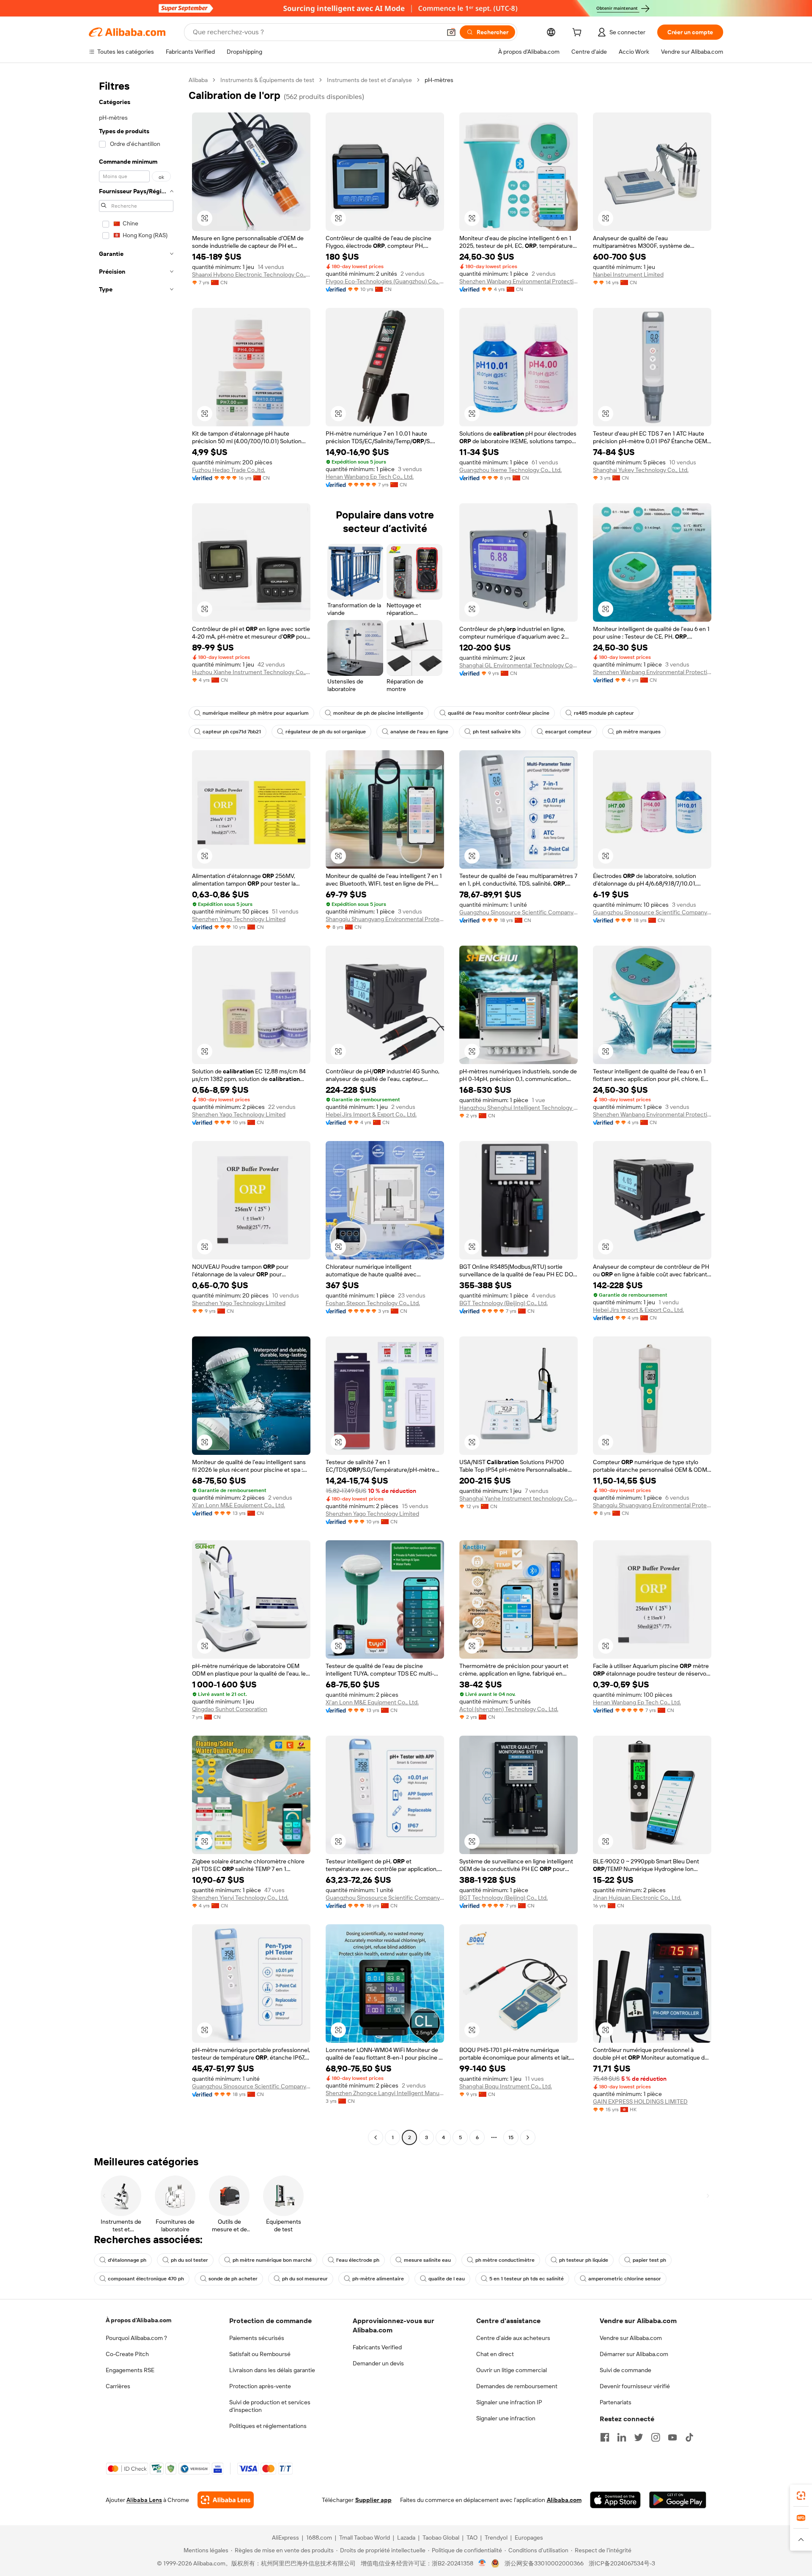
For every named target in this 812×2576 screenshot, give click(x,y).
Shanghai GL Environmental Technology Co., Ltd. (518, 665)
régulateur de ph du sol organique (326, 732)
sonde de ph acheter (233, 2279)
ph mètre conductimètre (505, 2260)
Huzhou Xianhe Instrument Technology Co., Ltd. (251, 672)
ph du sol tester (189, 2260)
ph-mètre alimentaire (378, 2279)
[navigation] (136, 1110)
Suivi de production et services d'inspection (270, 2406)
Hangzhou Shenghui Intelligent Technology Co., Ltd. (518, 1108)
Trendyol (496, 2538)
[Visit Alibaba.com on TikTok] (689, 2437)
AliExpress (285, 2538)
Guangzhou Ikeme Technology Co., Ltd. (510, 470)
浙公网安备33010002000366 (544, 2563)
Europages (529, 2538)
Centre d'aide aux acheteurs (513, 2338)
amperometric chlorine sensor (625, 2279)
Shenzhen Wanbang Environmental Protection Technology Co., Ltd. (518, 281)
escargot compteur (568, 732)
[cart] (579, 33)
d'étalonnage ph (127, 2260)
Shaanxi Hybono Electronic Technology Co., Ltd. (251, 274)
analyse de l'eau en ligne (419, 732)
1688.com (319, 2538)
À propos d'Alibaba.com (139, 2320)
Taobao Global (441, 2538)
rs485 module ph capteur (604, 713)
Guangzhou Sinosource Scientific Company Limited (518, 912)
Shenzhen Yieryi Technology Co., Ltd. (240, 1898)
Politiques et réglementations (268, 2426)
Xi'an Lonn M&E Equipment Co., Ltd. (239, 1505)
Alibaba (198, 80)
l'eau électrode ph (358, 2260)
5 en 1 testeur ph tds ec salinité (527, 2279)
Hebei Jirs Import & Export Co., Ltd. (371, 1114)
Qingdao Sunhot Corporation (230, 1709)
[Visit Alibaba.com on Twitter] (639, 2437)
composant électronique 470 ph (146, 2279)
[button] (451, 32)
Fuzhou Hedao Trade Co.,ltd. (229, 470)
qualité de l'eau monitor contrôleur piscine (499, 713)
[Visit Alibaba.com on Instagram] (656, 2437)
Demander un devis (378, 2363)
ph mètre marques (638, 732)
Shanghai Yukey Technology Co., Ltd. (641, 470)
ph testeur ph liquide (584, 2260)
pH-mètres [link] (439, 80)
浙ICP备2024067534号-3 (622, 2563)
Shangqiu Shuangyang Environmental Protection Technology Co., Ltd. (385, 919)
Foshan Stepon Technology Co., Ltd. (373, 1303)
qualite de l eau (447, 2279)
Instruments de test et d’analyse (369, 80)
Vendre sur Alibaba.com (631, 2338)
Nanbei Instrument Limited (628, 274)
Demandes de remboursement (517, 2386)
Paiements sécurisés (257, 2338)
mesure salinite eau (427, 2260)
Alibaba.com (564, 2500)
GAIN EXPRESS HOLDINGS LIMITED (640, 2101)
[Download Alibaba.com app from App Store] (615, 2500)
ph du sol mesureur (305, 2279)
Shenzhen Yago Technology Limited (239, 919)
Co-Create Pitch (127, 2354)
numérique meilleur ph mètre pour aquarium (256, 713)
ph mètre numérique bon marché (272, 2260)
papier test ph (649, 2260)
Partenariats (616, 2402)
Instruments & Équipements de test (267, 80)
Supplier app (373, 2500)
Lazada (406, 2538)
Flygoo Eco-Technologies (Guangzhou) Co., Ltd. (385, 281)
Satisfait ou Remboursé (260, 2354)
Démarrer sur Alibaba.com (634, 2354)
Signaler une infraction (506, 2418)
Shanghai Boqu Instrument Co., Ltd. (506, 2086)
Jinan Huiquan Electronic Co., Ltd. (637, 1898)
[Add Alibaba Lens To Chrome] (226, 2500)
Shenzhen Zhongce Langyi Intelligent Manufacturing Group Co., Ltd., (385, 2093)
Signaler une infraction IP (509, 2402)
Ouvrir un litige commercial (512, 2370)
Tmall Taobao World (365, 2538)
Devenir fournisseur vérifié (635, 2386)
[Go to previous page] (376, 2137)
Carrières (118, 2386)
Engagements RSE (130, 2370)
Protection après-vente (260, 2386)
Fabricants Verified (377, 2347)
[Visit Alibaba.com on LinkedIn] (622, 2437)
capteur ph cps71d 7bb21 (232, 732)
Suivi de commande (625, 2370)
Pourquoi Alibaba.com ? (136, 2338)
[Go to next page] (528, 2137)
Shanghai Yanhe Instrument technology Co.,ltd (518, 1498)
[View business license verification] (482, 2563)
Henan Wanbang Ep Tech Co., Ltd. (370, 477)
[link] (801, 2496)
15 (511, 2137)
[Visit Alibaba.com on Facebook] (605, 2437)
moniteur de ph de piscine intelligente (378, 713)
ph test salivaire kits (497, 732)
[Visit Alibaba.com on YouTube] (672, 2437)
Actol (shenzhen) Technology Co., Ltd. (509, 1709)
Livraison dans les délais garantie (272, 2370)
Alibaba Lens (144, 2500)
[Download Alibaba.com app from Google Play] (678, 2500)
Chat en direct (495, 2354)
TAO (472, 2538)
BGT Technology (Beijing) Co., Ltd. (503, 1303)
